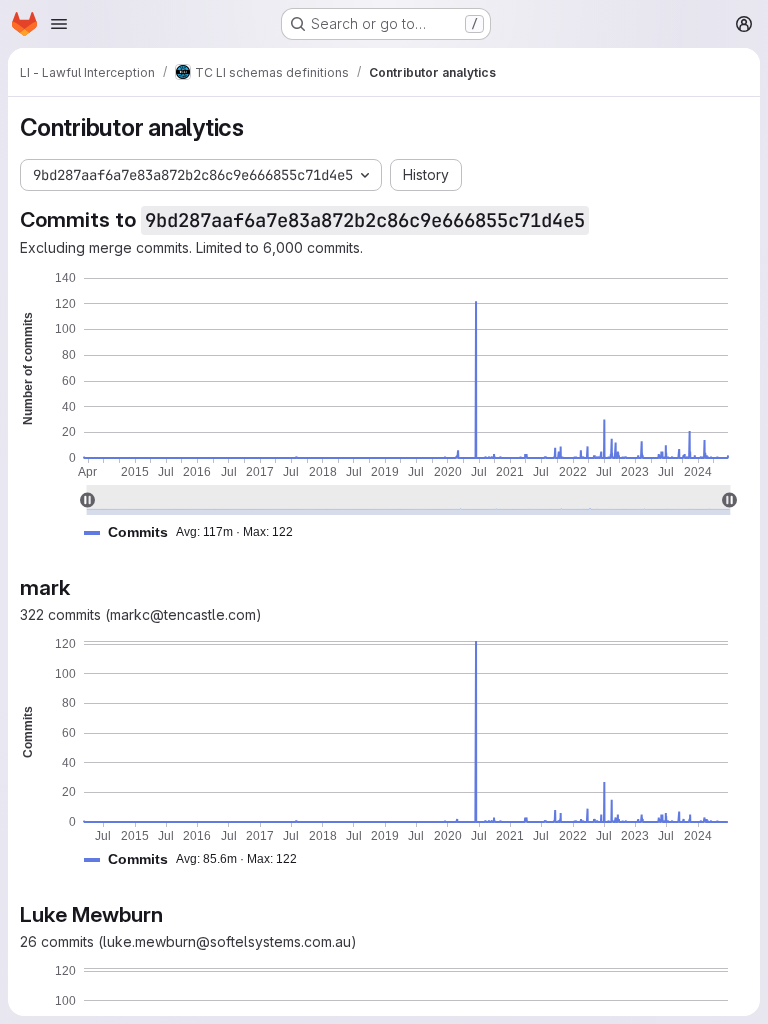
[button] (196, 532)
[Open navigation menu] (59, 24)
